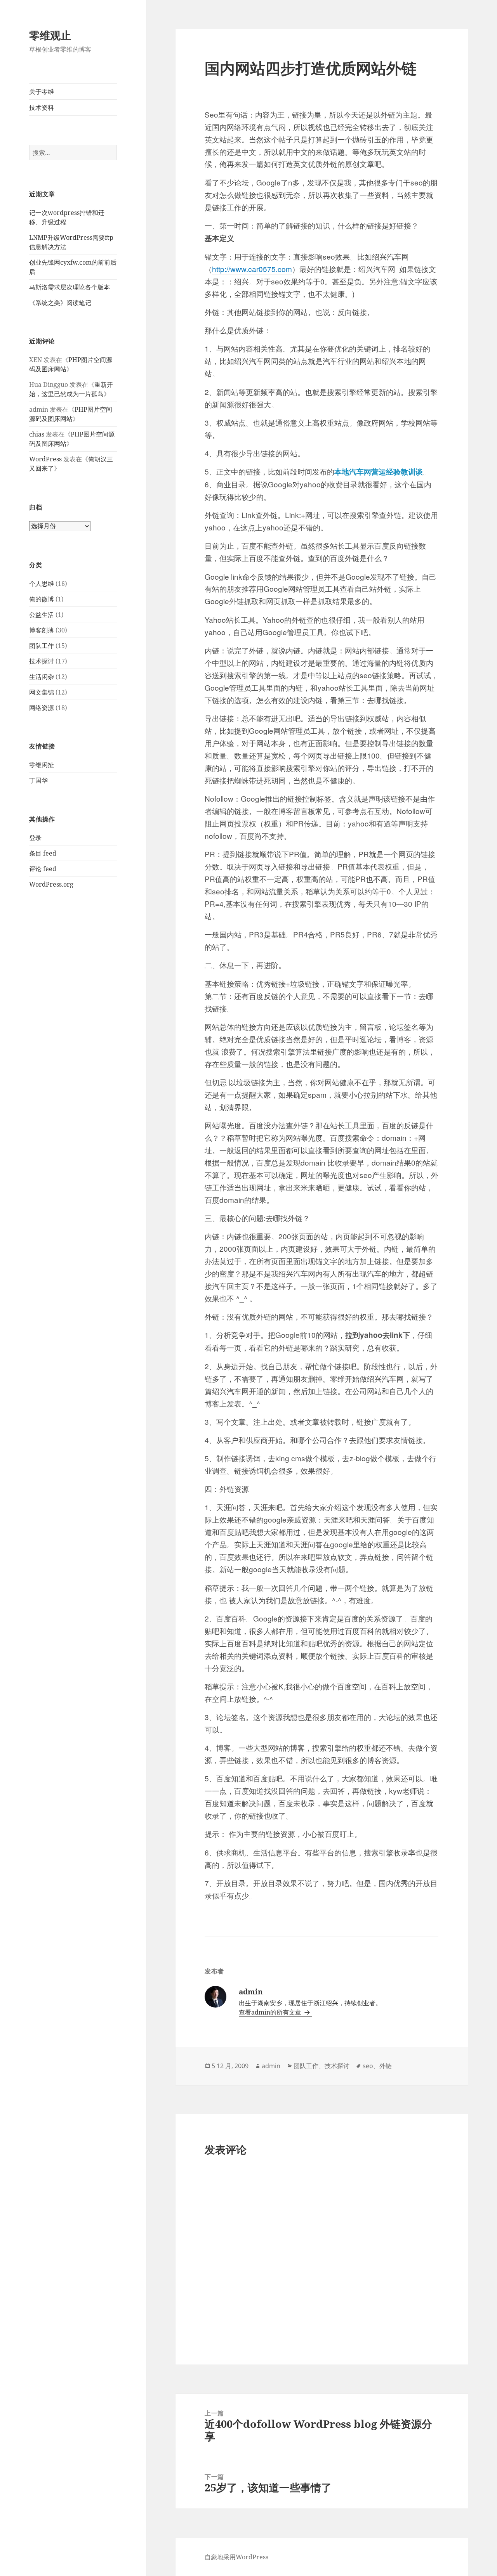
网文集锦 (42, 692)
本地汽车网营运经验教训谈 (379, 472)
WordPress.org (51, 884)
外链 (386, 2066)
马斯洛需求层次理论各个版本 (70, 287)
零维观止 (50, 35)
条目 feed (43, 853)
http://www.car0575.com (252, 269)
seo (368, 2066)
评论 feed (43, 869)
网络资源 (42, 708)
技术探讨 (42, 661)
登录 (35, 838)
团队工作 (42, 646)
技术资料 (42, 107)
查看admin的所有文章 (271, 2012)
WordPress (45, 459)
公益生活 (42, 615)
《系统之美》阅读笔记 (60, 303)
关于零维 (42, 92)
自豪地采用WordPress (236, 2557)
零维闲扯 (42, 765)
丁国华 (38, 780)
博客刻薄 (42, 630)
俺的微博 (42, 599)
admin (271, 2066)
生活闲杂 (42, 677)
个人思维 (42, 584)
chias (37, 434)
